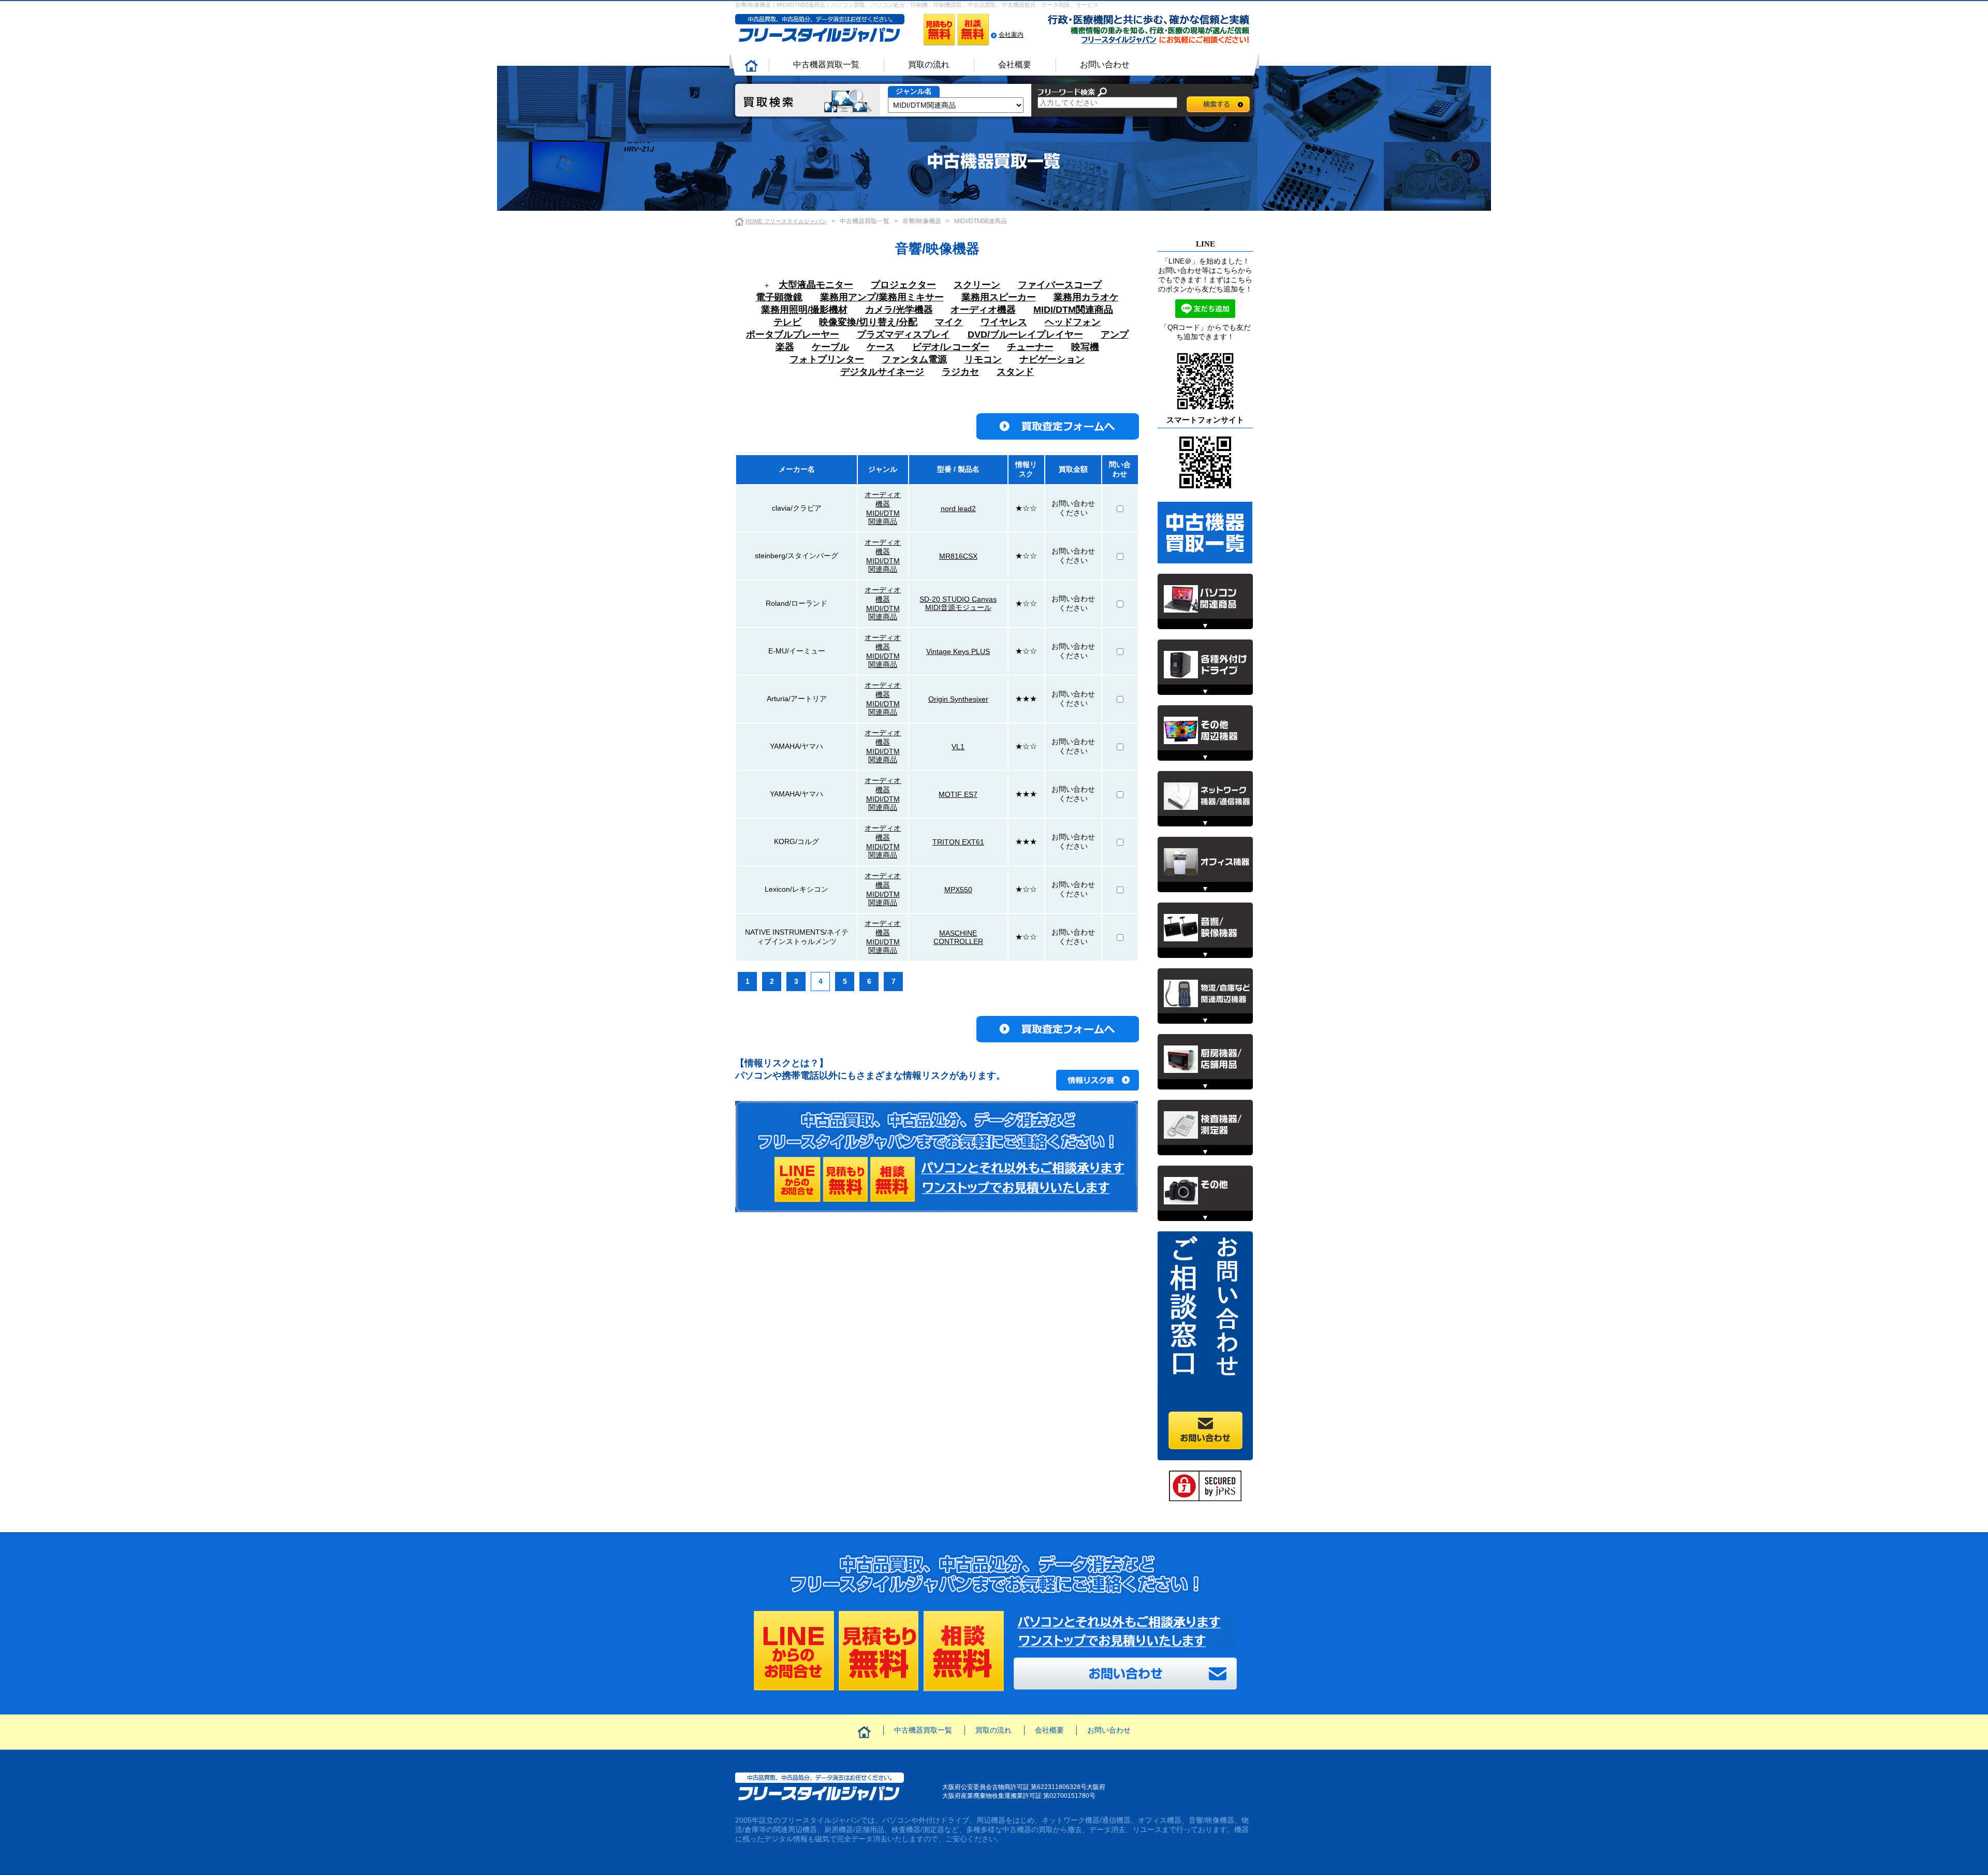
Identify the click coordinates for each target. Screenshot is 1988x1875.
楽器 (785, 347)
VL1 (958, 747)
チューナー (1030, 347)
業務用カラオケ (1086, 297)
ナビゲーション (1052, 359)
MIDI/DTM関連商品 (1073, 310)
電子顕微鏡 (779, 297)
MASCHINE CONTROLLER (958, 937)
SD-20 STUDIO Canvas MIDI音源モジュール (958, 603)
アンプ (1115, 335)
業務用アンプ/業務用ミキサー (882, 297)
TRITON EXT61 (958, 842)
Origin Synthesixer (958, 699)
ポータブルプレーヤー (793, 335)
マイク (949, 322)
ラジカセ (960, 372)
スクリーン (977, 285)
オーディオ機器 (983, 310)
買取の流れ (929, 64)
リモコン (983, 359)
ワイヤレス (1004, 322)
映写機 (1085, 347)
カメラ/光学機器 (899, 310)
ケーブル (830, 347)
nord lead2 (958, 508)
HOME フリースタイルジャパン (786, 221)
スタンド (1015, 372)
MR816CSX (958, 556)
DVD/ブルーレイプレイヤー (1025, 335)
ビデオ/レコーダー (951, 347)
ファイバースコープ (1060, 285)
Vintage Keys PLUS (958, 651)
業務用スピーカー (999, 297)
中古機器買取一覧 (826, 64)
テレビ (787, 322)
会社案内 (1011, 35)
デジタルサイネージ (882, 372)
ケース (881, 347)
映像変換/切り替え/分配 (868, 322)
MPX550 (958, 890)
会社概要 (1015, 64)
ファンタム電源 (914, 359)
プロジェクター (903, 285)
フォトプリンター (827, 359)
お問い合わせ (1105, 64)
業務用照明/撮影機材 (804, 310)
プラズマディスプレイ (903, 335)
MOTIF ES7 (958, 794)
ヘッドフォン (1073, 322)
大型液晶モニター (816, 285)
